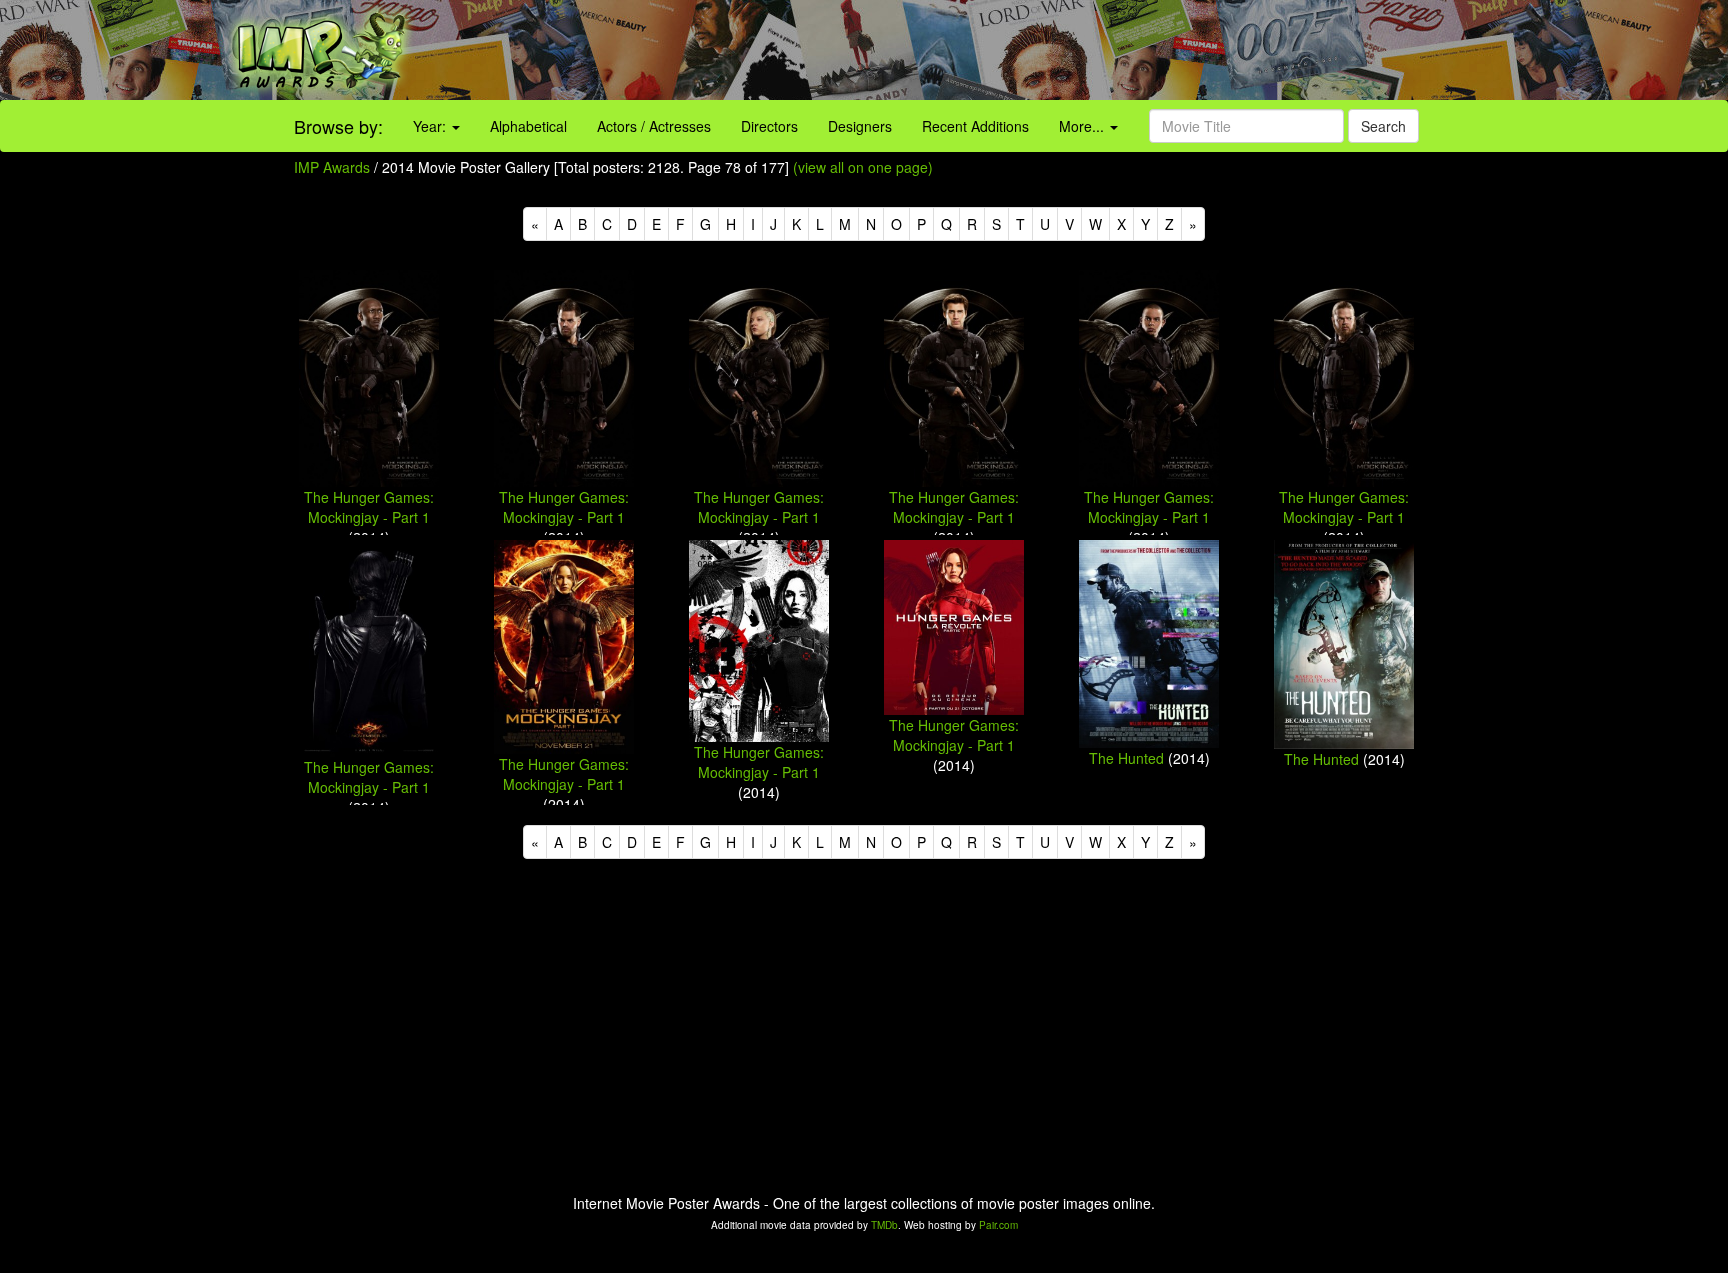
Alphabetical (528, 126)
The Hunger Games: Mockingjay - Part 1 (369, 507)
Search (1383, 126)
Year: (431, 126)
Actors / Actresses (654, 126)
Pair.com (998, 1225)
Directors (769, 126)
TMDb (884, 1225)
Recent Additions (975, 126)
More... (1083, 126)
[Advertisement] (1080, 50)
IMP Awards (332, 167)
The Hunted (1126, 758)
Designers (860, 126)
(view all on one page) (863, 167)
